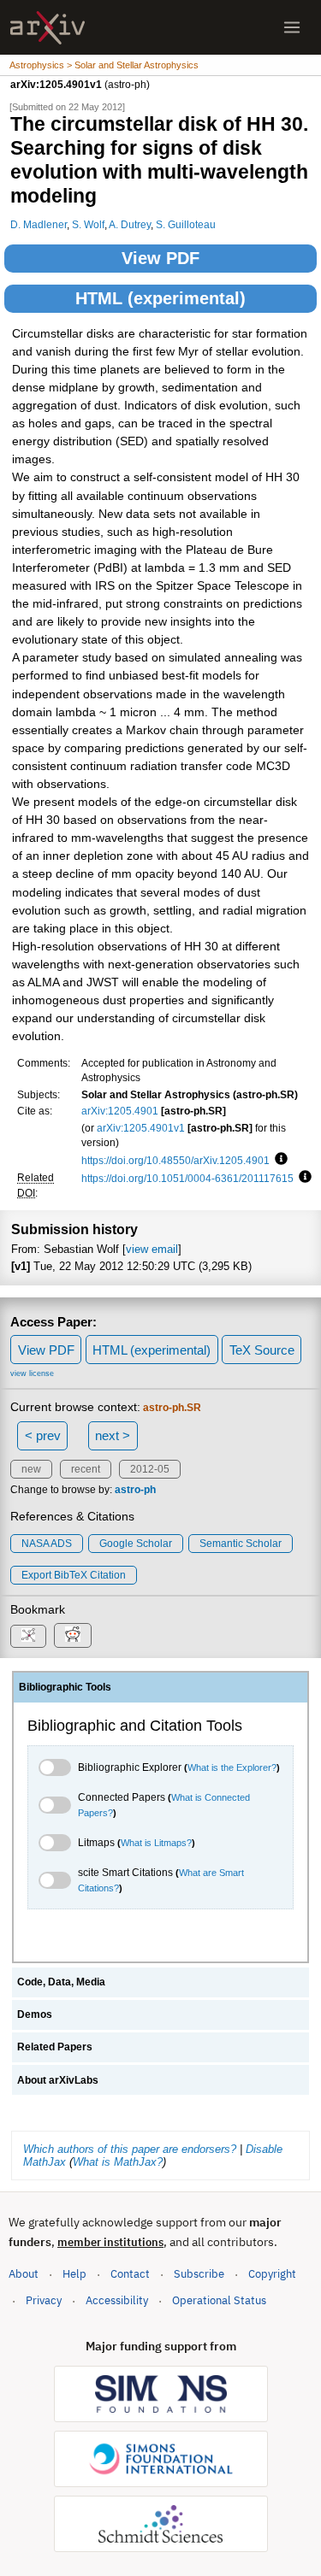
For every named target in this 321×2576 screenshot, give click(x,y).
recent (86, 1469)
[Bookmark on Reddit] (73, 1635)
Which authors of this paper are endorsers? (130, 2149)
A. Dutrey (130, 224)
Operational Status (219, 2300)
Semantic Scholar (241, 1544)
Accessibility (117, 2300)
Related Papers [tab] (55, 2047)
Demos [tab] (35, 2014)
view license (32, 1373)
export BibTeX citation (74, 1575)
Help (74, 2274)
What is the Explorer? (232, 1767)
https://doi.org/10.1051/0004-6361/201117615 (187, 1178)
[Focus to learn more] (279, 1160)
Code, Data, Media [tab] (61, 1982)
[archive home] (48, 28)
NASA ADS (47, 1544)
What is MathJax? (118, 2162)
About (24, 2274)
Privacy (44, 2300)
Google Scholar (136, 1544)
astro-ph (135, 1490)
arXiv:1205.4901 (120, 1111)
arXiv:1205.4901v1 (141, 1128)
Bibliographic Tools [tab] (65, 1687)
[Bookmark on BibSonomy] (28, 1636)
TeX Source (262, 1350)
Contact (130, 2274)
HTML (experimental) (160, 298)
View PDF (160, 258)
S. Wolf (88, 224)
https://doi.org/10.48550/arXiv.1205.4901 (175, 1160)
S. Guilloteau (186, 224)
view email (152, 1249)
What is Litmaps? (156, 1843)
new (31, 1469)
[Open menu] (292, 27)
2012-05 (150, 1469)
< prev (43, 1435)
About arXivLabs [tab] (58, 2080)
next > (113, 1435)
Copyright (272, 2274)
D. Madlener (39, 224)
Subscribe (199, 2274)
